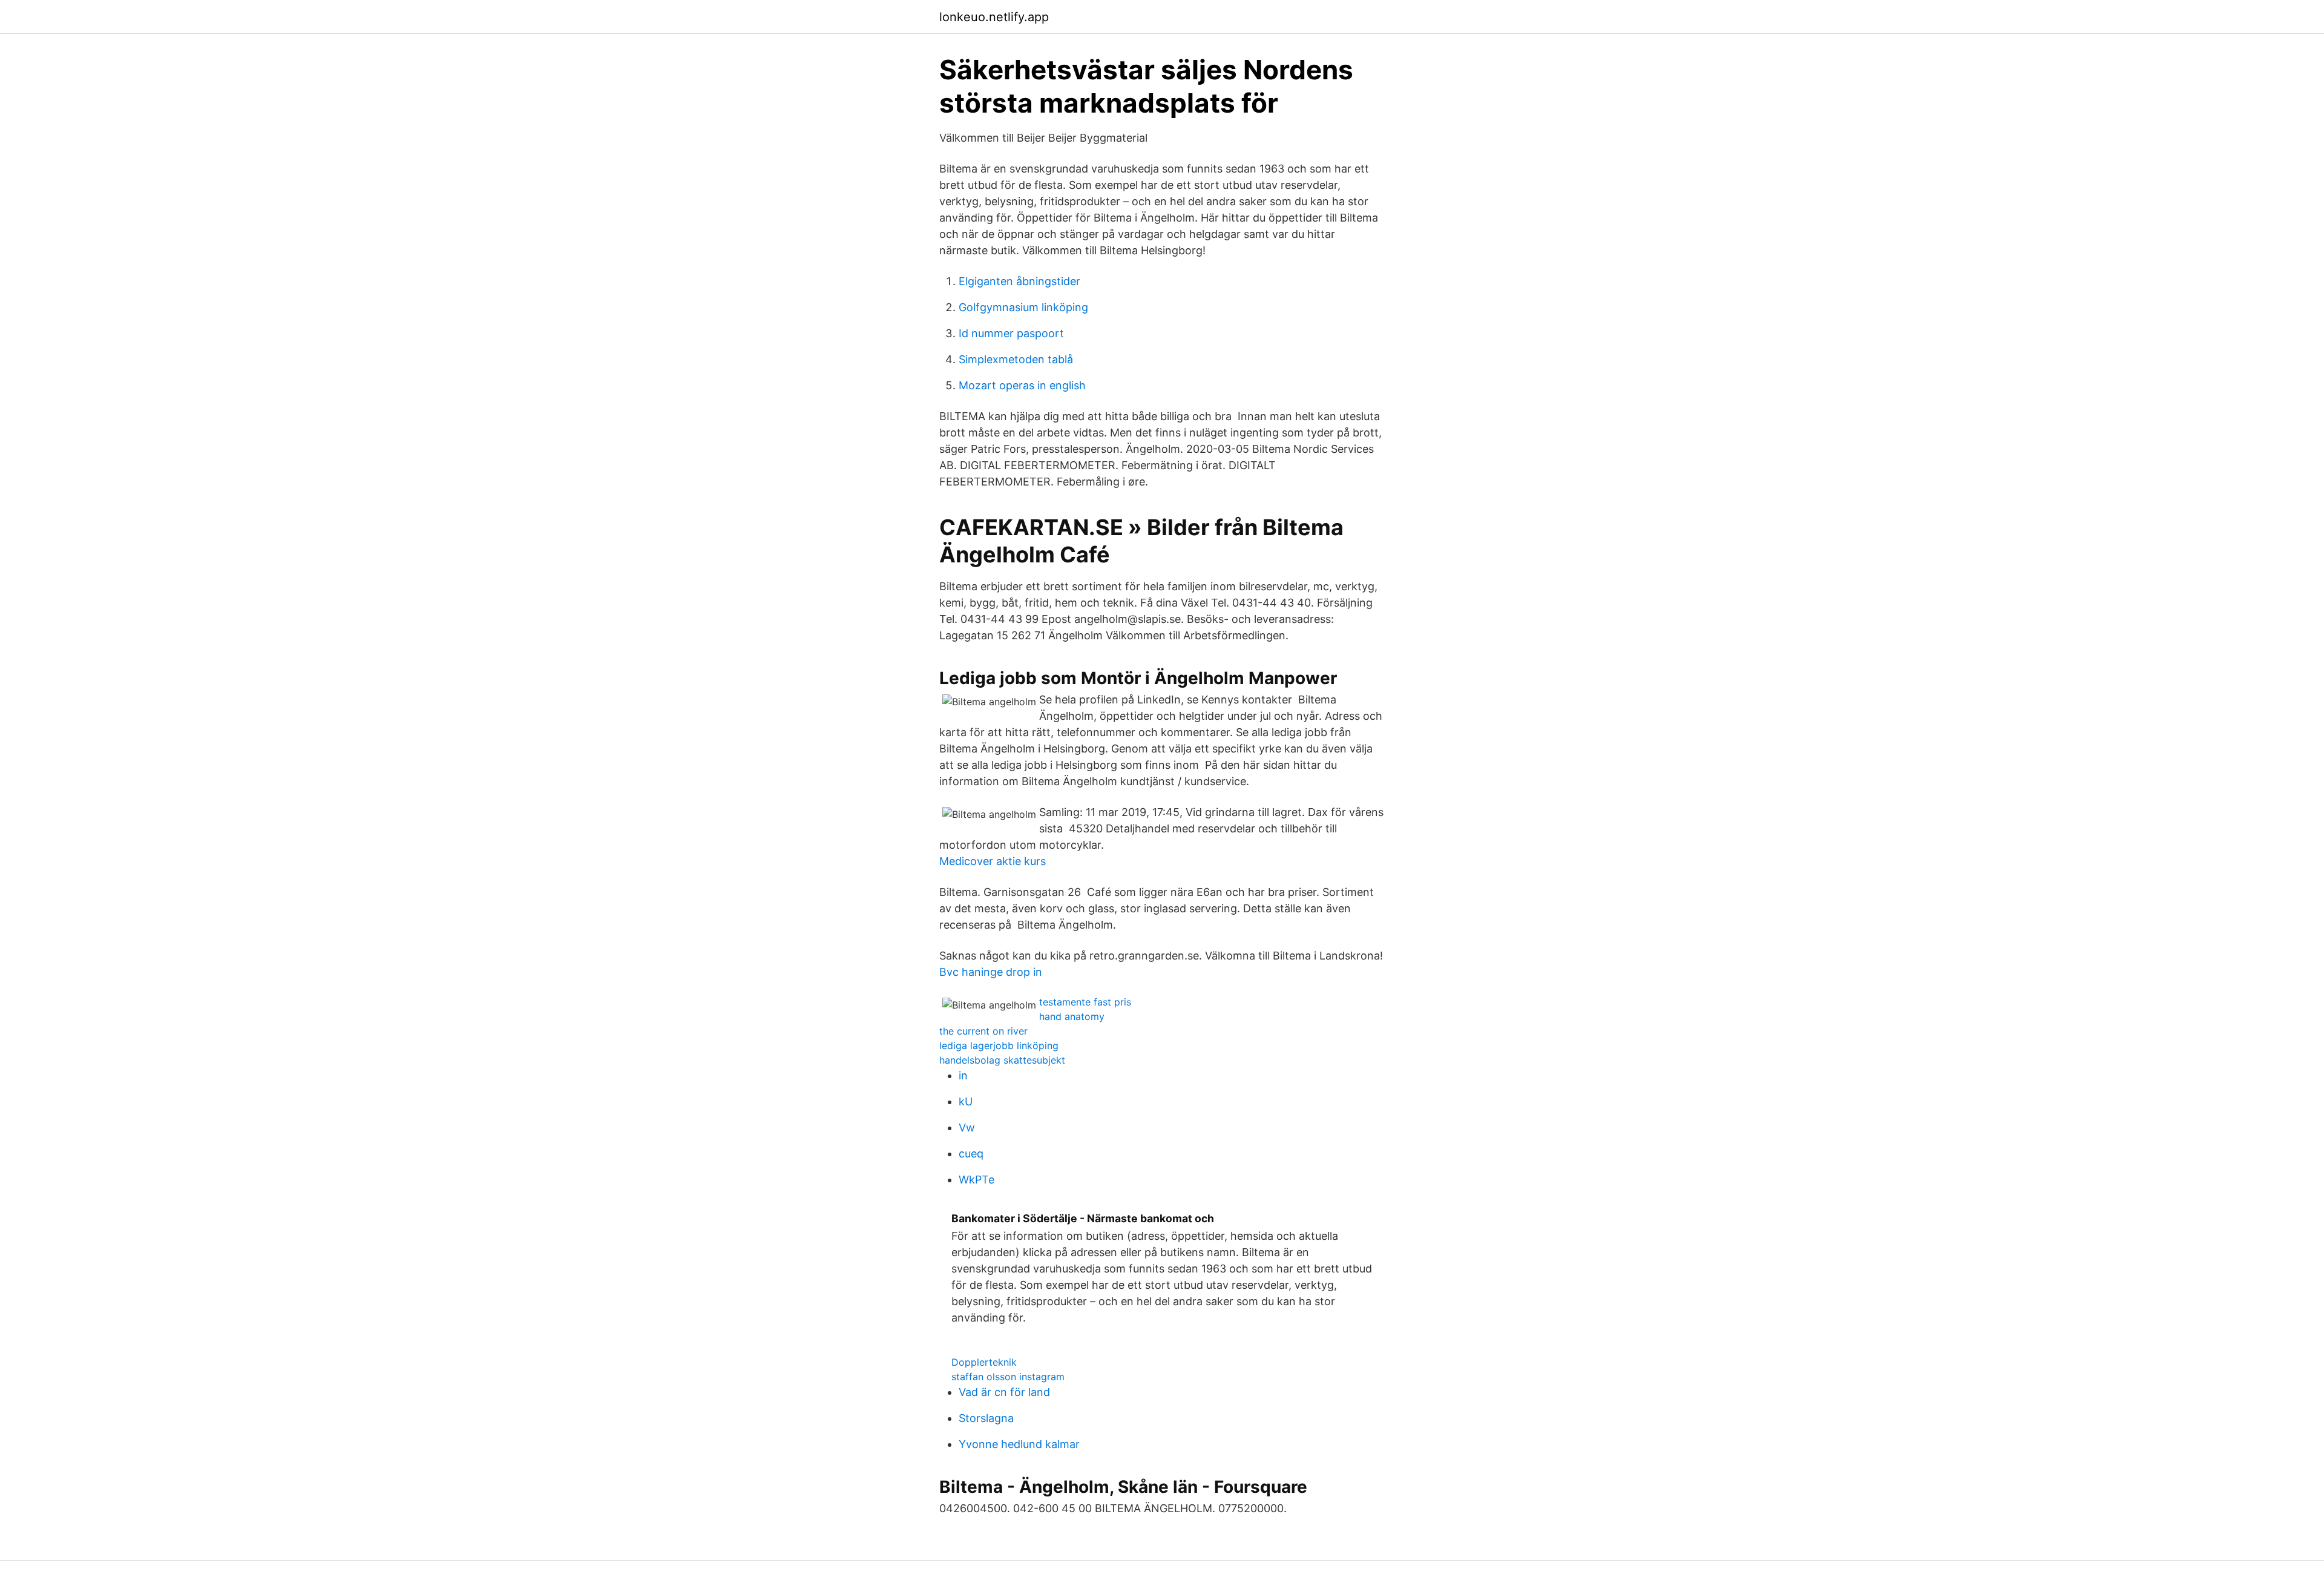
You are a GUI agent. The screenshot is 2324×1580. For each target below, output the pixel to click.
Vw (967, 1127)
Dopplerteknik (984, 1362)
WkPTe (977, 1180)
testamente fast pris (1085, 1002)
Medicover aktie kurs (993, 861)
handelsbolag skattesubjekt (1002, 1060)
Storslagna (986, 1418)
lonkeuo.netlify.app (994, 17)
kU (966, 1101)
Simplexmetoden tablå (1016, 359)
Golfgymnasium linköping (1023, 307)
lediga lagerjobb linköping (999, 1045)
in (963, 1075)
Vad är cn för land (1004, 1392)
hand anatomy (1072, 1016)
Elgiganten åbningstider (1019, 281)
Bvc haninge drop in (991, 972)
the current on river (983, 1031)
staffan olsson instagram (1008, 1377)
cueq (971, 1154)
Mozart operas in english (1022, 385)
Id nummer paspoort (1011, 333)
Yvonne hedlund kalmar (1019, 1444)
